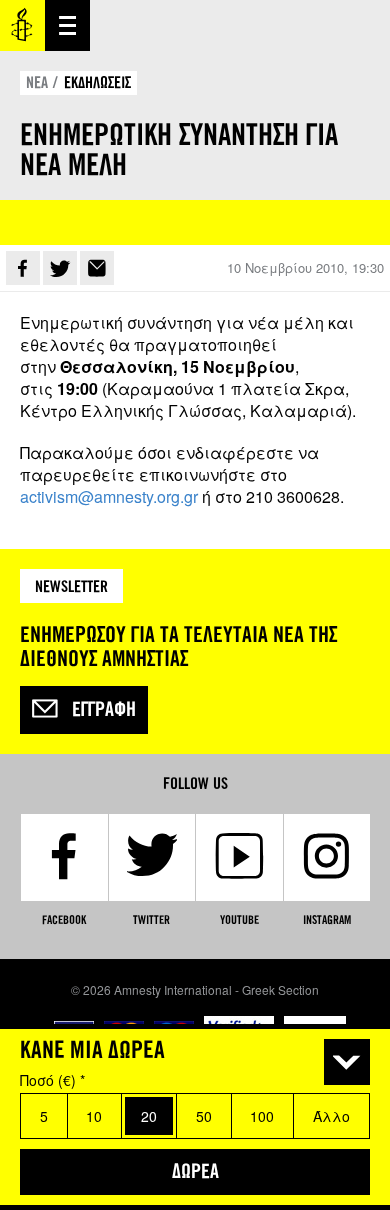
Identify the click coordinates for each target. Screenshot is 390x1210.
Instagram (327, 920)
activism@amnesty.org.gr (109, 496)
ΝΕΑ (37, 82)
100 (262, 1116)
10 (94, 1116)
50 (204, 1116)
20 (149, 1116)
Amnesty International (22, 25)
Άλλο (331, 1116)
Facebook (23, 268)
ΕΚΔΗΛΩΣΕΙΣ (97, 82)
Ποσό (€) (52, 1080)
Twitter (60, 268)
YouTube (239, 920)
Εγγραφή (104, 710)
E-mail (97, 268)
